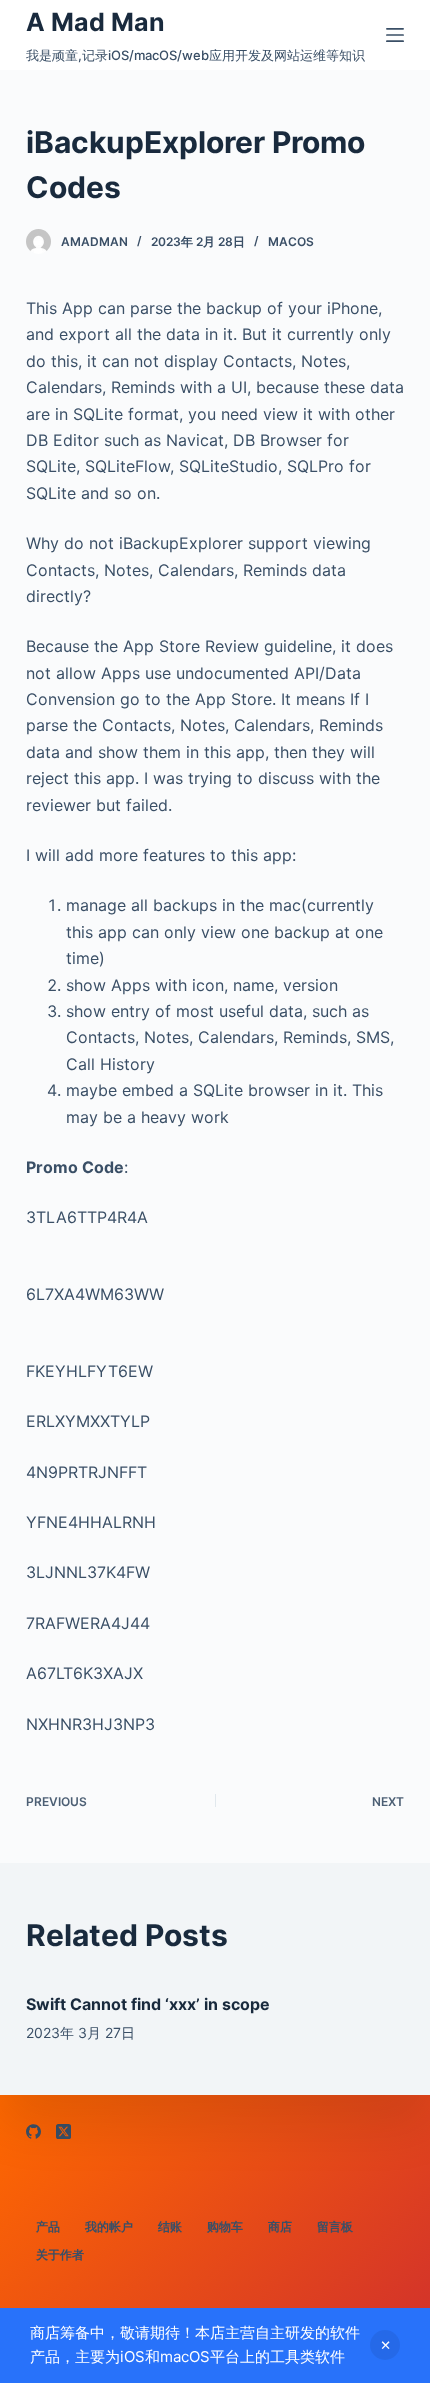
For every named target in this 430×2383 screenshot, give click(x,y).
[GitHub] (33, 2131)
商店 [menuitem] (280, 2226)
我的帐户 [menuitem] (109, 2226)
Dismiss (385, 2345)
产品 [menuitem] (48, 2226)
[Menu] (395, 35)
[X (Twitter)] (63, 2131)
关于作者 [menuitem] (60, 2254)
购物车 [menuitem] (225, 2226)
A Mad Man (95, 22)
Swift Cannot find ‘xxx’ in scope (148, 2004)
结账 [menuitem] (170, 2226)
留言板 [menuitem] (335, 2226)
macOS (291, 241)
